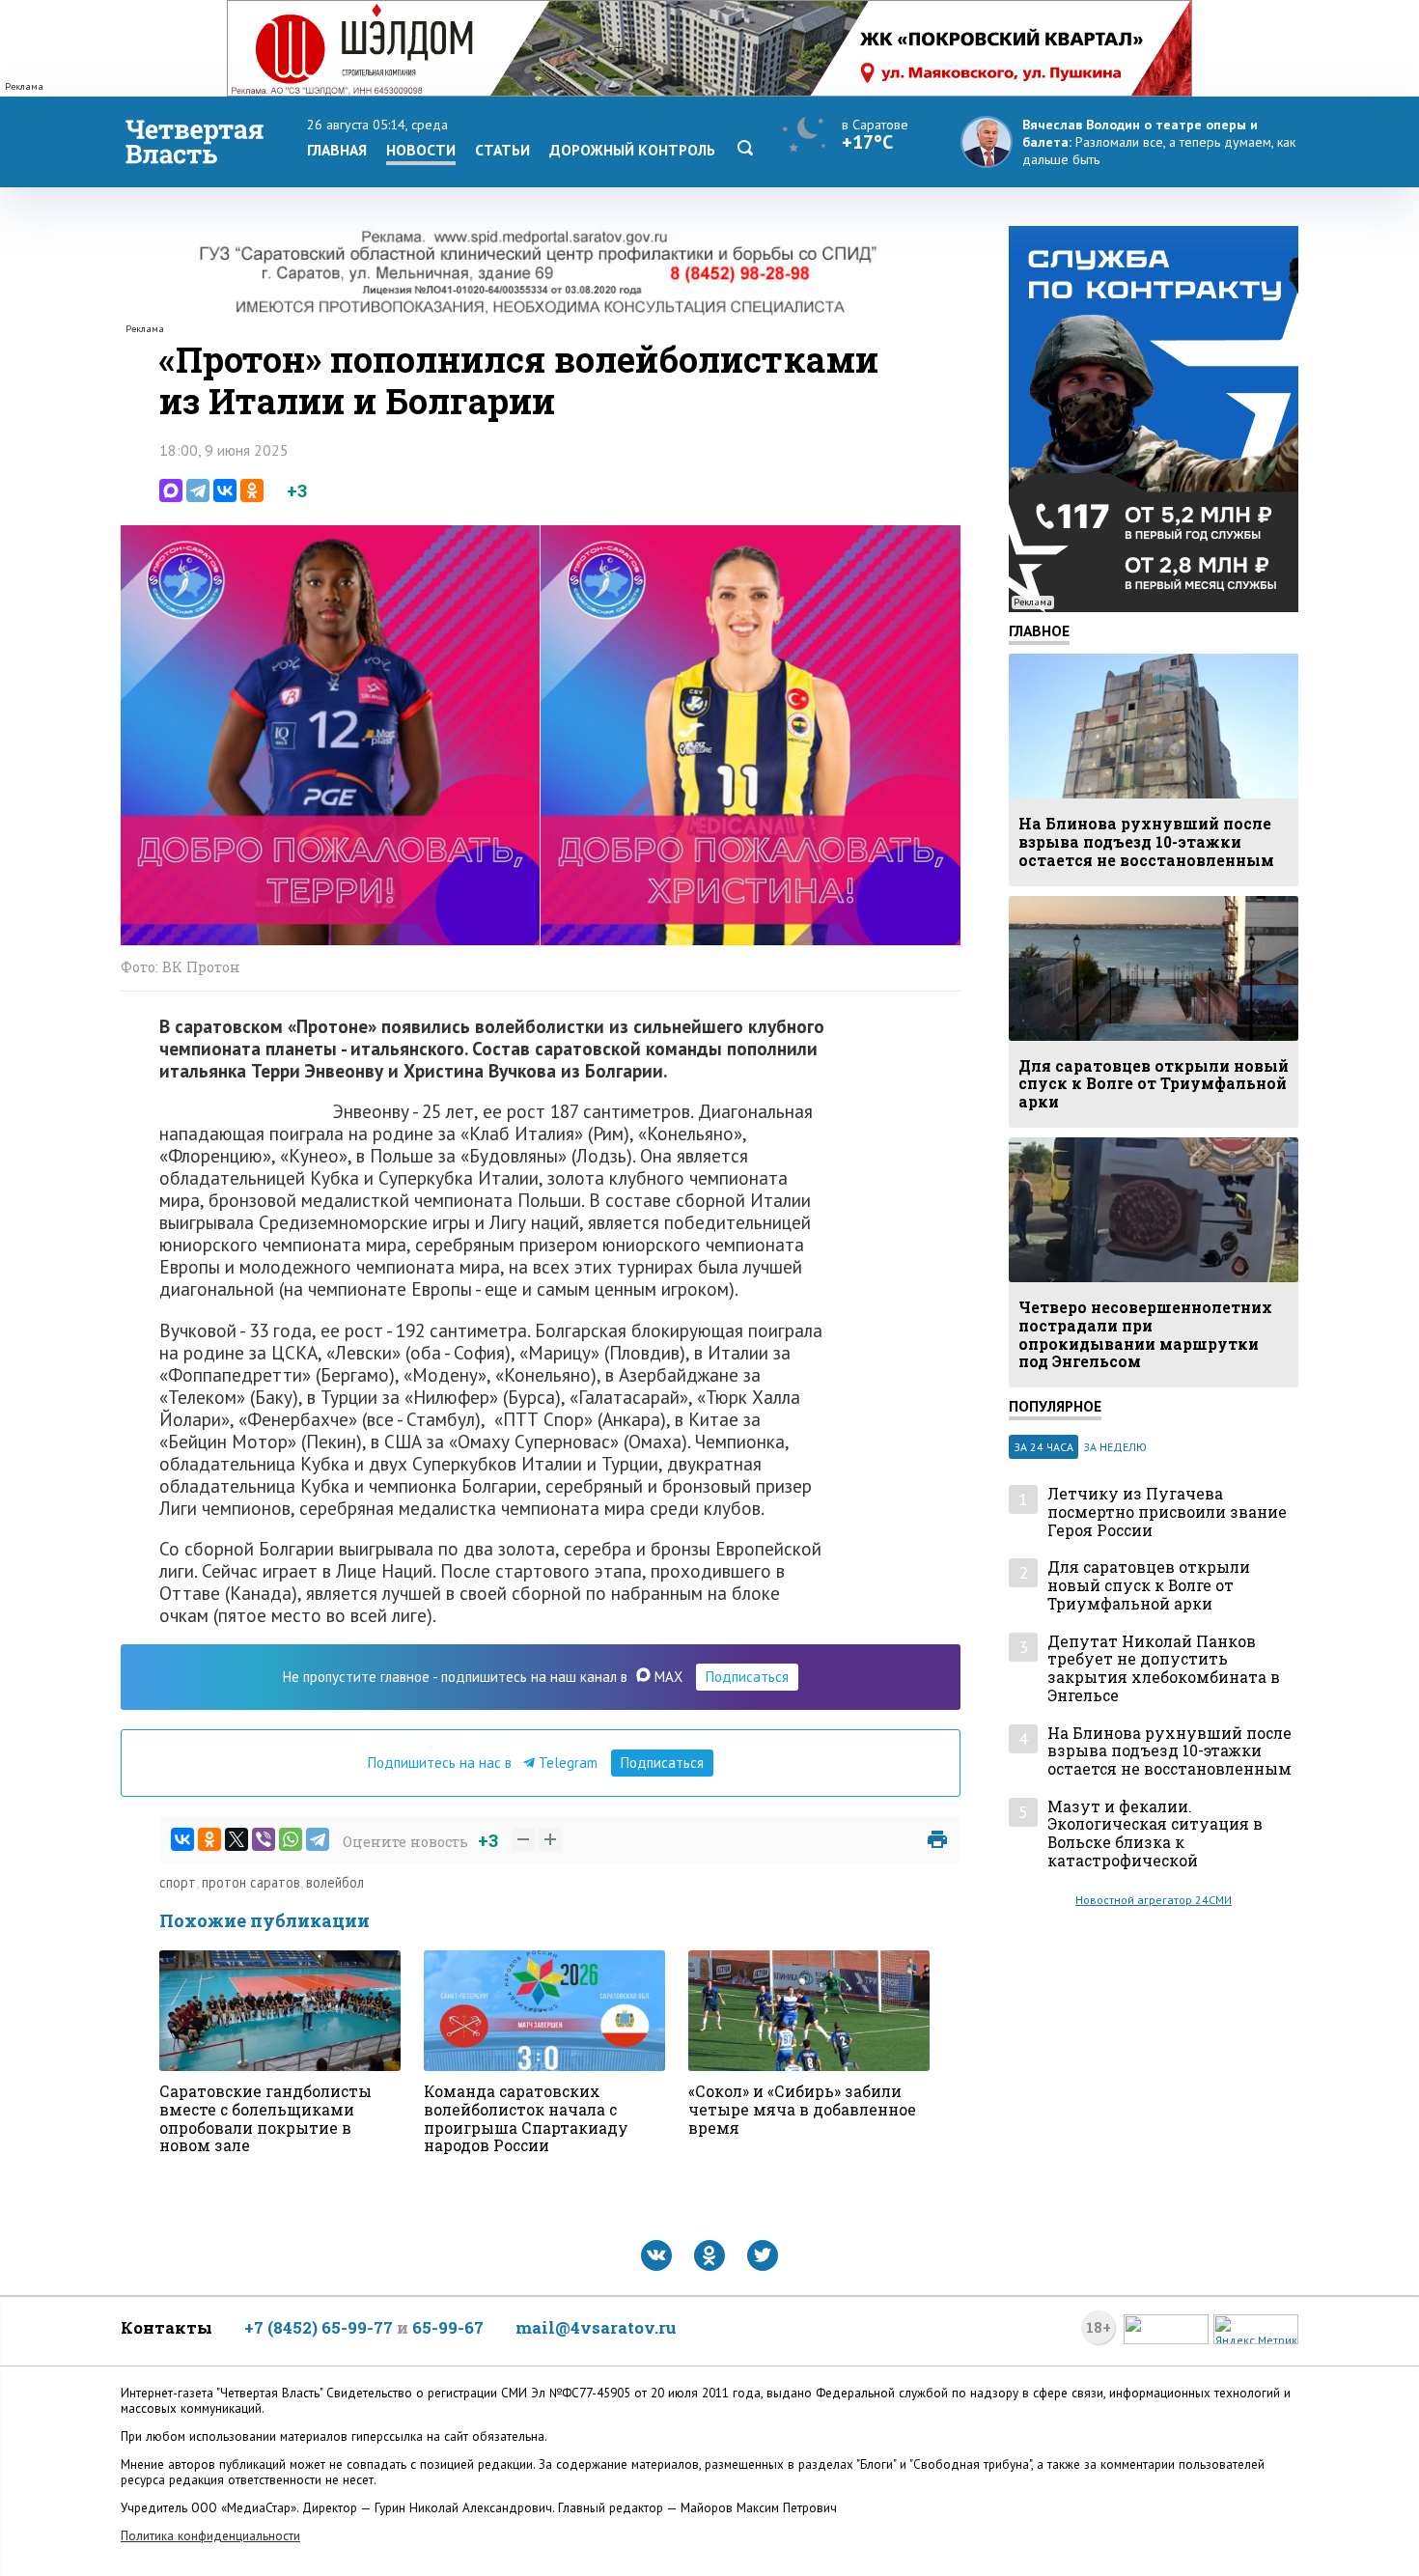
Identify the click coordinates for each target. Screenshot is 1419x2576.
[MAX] (171, 490)
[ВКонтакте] (225, 490)
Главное (1039, 630)
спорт (178, 1882)
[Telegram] (198, 490)
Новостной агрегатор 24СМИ (1154, 1900)
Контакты (167, 2327)
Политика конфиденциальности (210, 2536)
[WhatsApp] (291, 1839)
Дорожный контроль (632, 150)
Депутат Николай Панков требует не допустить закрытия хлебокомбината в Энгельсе (1164, 1669)
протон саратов (251, 1882)
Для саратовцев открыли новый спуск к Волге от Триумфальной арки (1149, 1585)
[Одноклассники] (252, 490)
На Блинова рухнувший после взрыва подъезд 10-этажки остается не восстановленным (1169, 1751)
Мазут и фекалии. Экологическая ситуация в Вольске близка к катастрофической (1155, 1834)
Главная (337, 150)
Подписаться (747, 1677)
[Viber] (264, 1839)
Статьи (502, 150)
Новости (421, 150)
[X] (236, 1839)
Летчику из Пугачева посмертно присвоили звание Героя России (1167, 1512)
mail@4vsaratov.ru (596, 2327)
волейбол (335, 1882)
